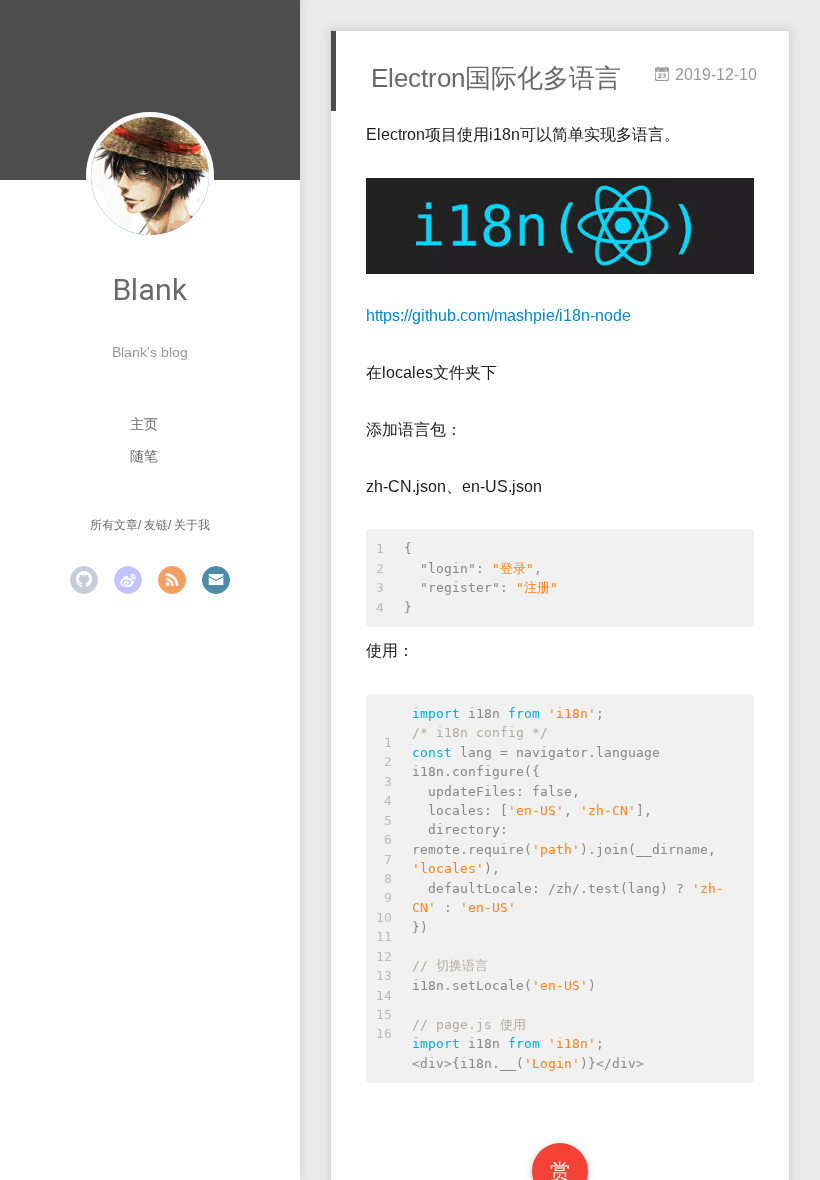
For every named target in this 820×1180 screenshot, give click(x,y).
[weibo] (128, 580)
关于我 (192, 525)
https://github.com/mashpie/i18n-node (498, 315)
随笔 (144, 456)
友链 (156, 525)
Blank (150, 289)
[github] (84, 580)
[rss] (172, 580)
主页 (144, 424)
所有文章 (114, 525)
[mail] (216, 580)
